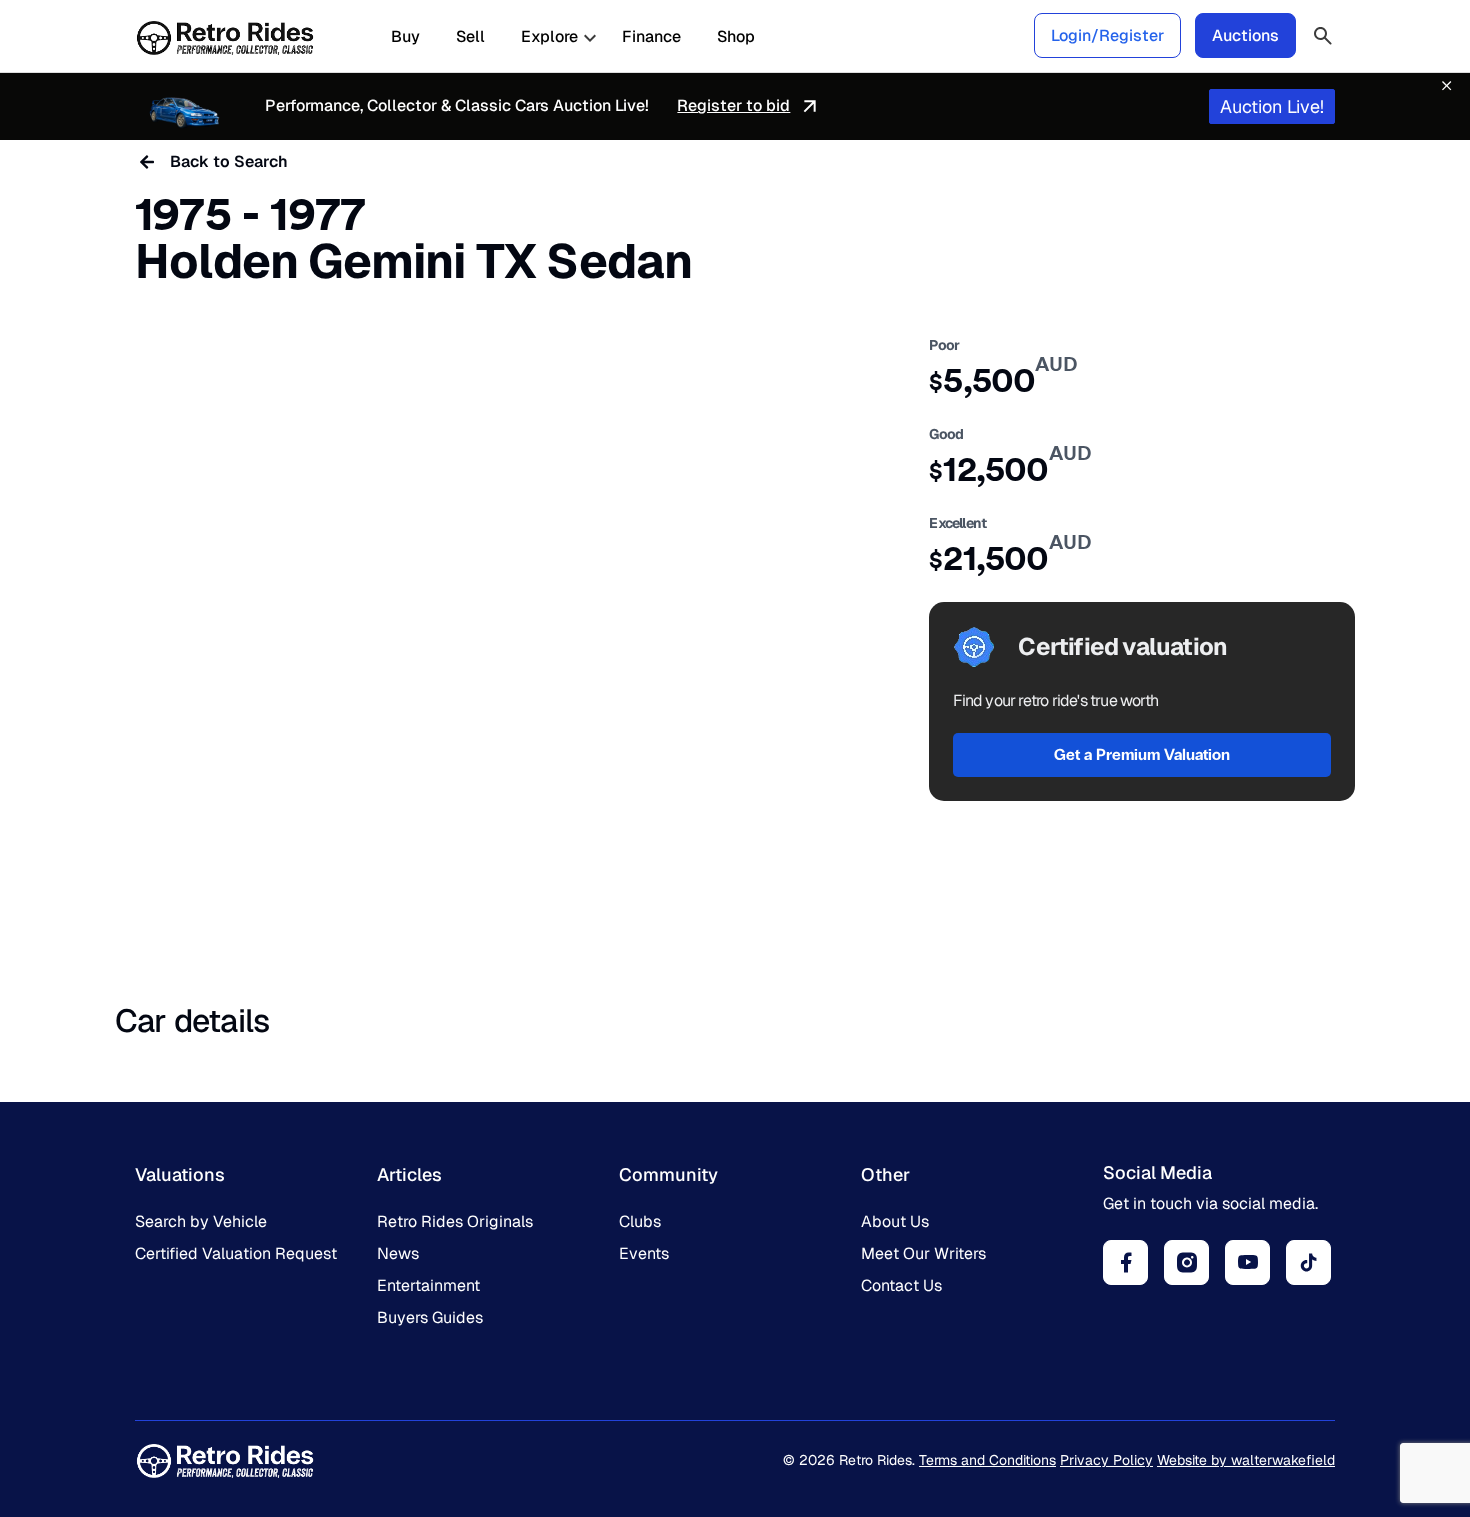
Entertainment (428, 1285)
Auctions (1245, 35)
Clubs (640, 1221)
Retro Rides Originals (455, 1221)
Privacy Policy (1106, 1460)
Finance (651, 37)
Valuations (180, 1174)
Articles (409, 1174)
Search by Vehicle (201, 1221)
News (398, 1253)
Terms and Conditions (987, 1460)
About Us (895, 1221)
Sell (470, 37)
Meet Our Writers (923, 1253)
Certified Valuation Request (236, 1253)
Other (885, 1174)
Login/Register (1107, 35)
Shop (736, 37)
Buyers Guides (430, 1317)
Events (644, 1253)
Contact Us (901, 1285)
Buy (405, 37)
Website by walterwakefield (1246, 1460)
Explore (549, 37)
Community (668, 1174)
